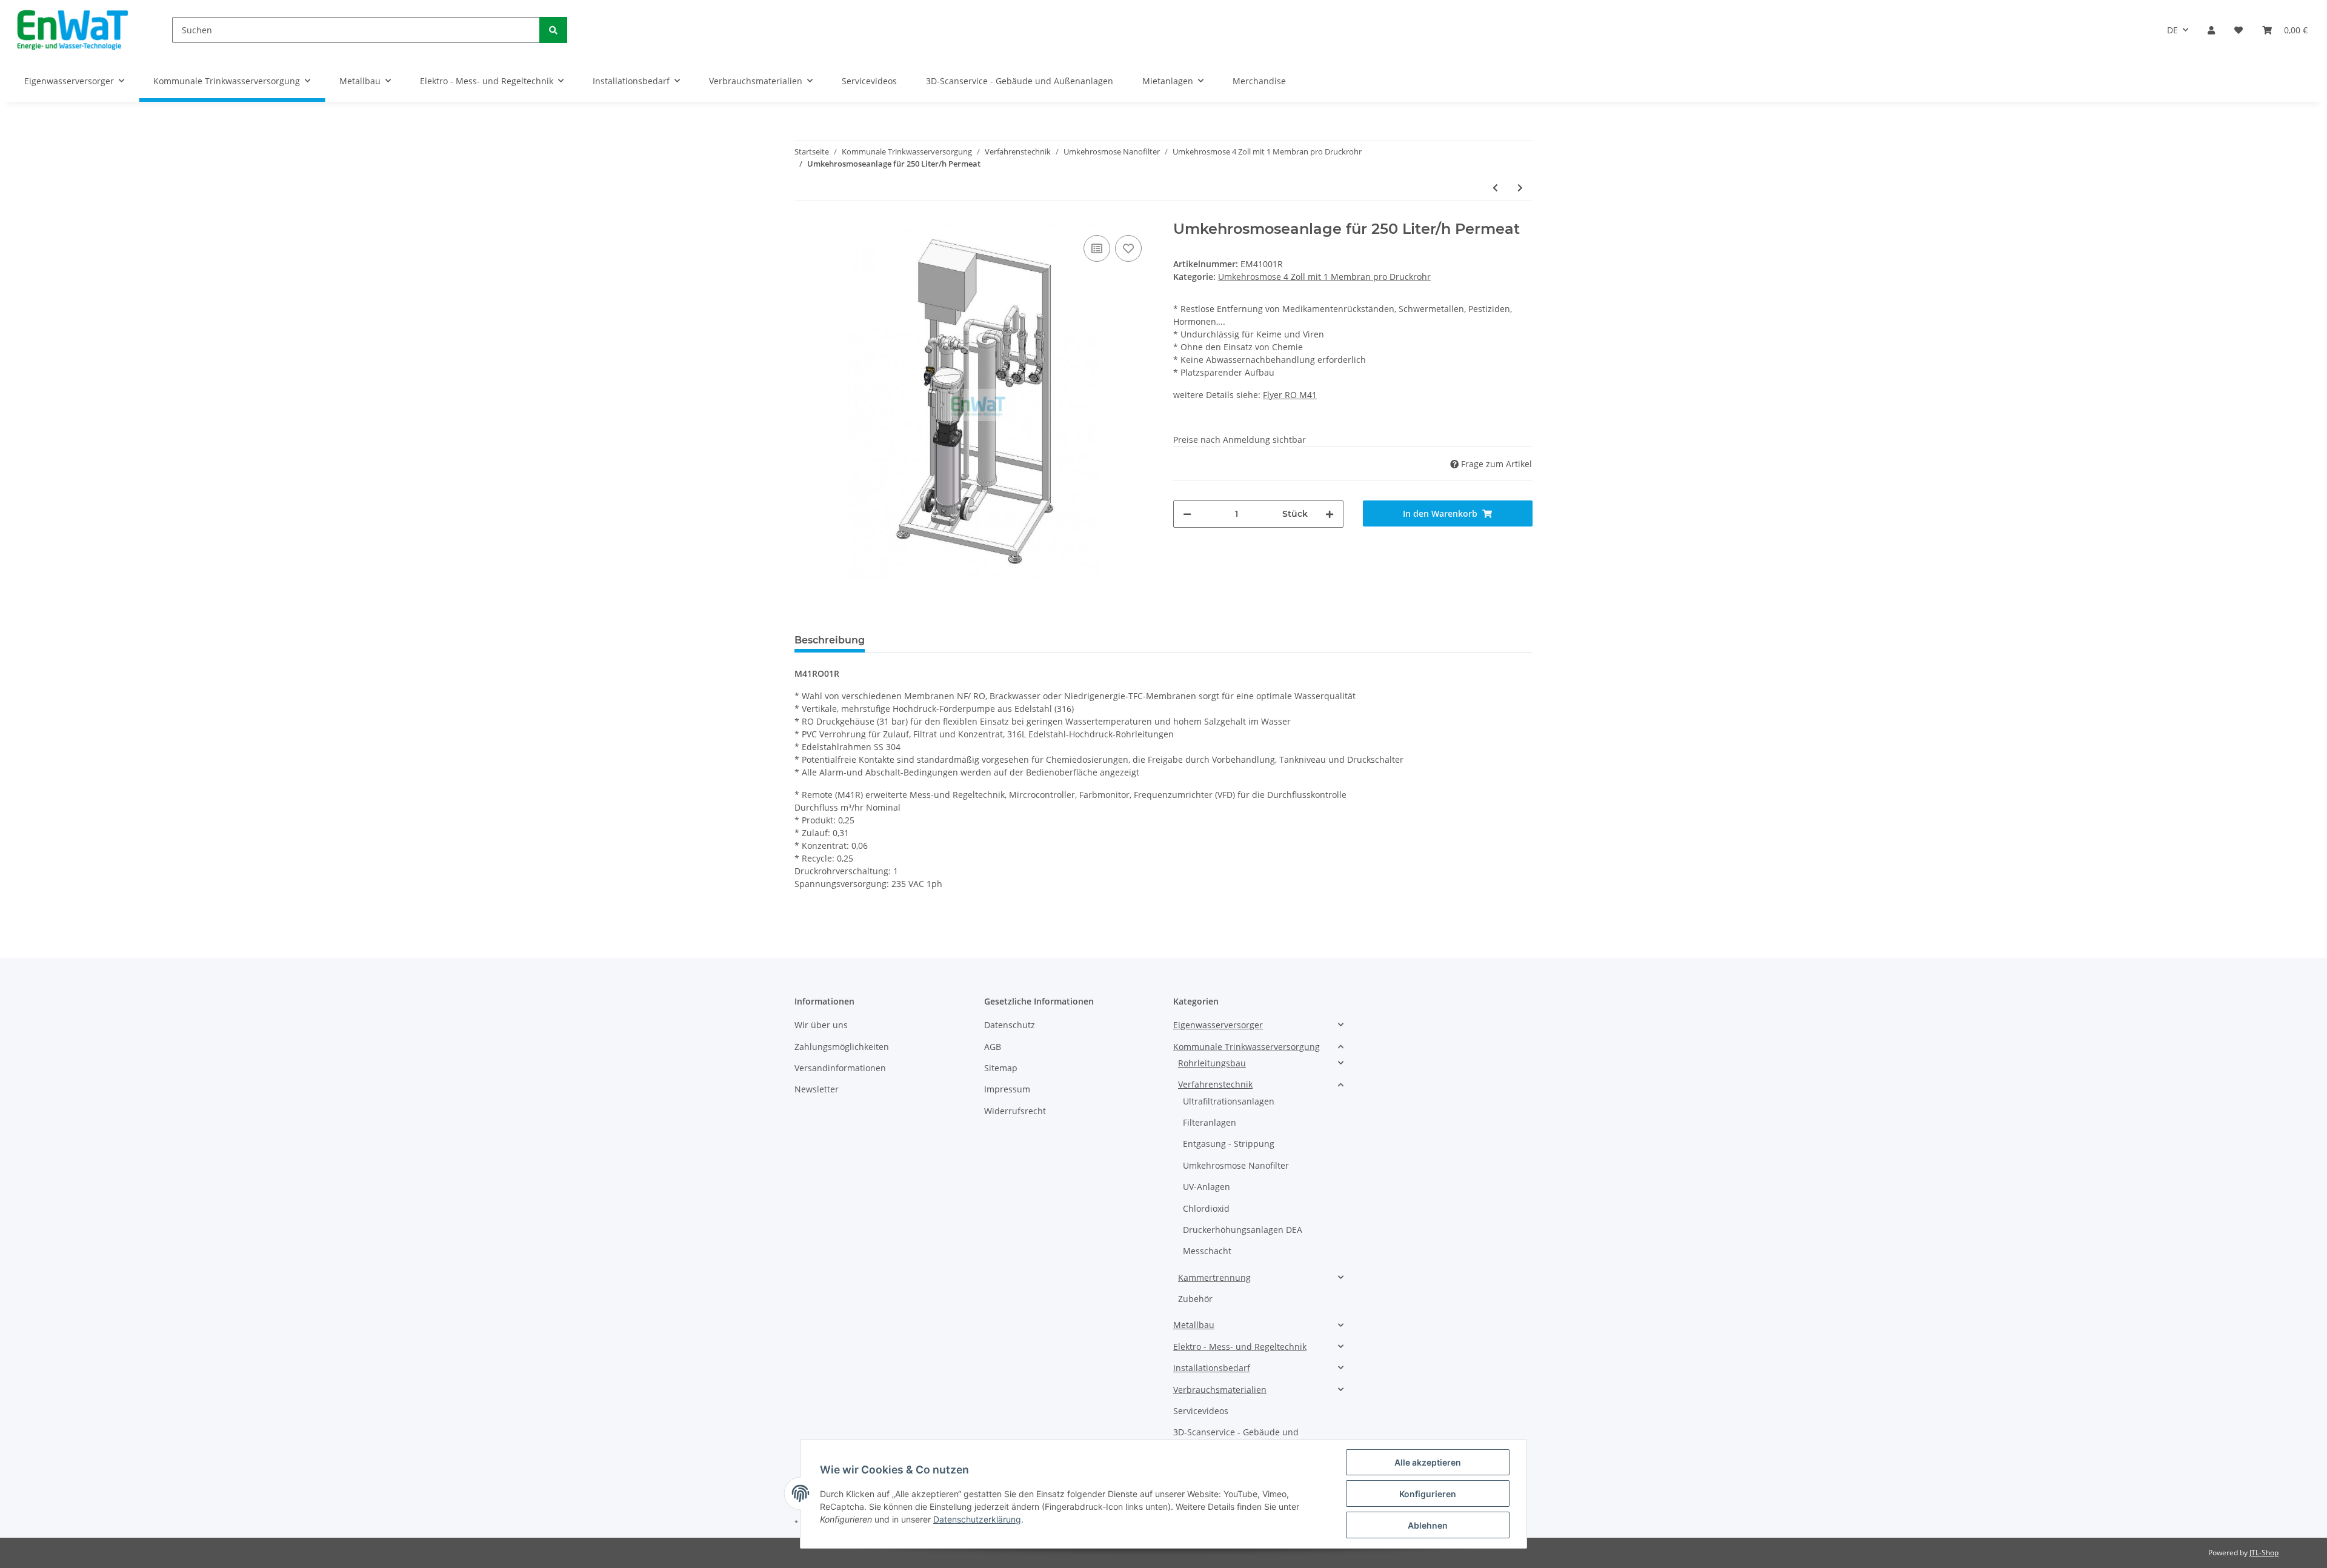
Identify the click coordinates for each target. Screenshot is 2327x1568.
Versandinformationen (840, 1068)
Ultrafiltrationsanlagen (1229, 1101)
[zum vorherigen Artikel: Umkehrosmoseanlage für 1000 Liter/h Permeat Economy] (1495, 188)
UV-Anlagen (1207, 1187)
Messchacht (1207, 1251)
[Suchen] (553, 30)
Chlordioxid (1206, 1208)
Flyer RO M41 (1290, 395)
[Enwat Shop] (72, 30)
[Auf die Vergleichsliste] (1097, 248)
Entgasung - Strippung (1229, 1144)
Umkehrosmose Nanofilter (1236, 1165)
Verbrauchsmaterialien (1220, 1390)
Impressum (1007, 1089)
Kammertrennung (1214, 1277)
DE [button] (2172, 30)
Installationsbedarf (1212, 1368)
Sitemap (1001, 1068)
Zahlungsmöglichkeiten (842, 1047)
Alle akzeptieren (1428, 1462)
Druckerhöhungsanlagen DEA (1243, 1230)
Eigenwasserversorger (1218, 1025)
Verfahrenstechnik (1215, 1084)
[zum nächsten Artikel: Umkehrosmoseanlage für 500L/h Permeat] (1520, 188)
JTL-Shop (2264, 1553)
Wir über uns (821, 1025)
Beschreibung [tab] (830, 640)
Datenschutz (1010, 1025)
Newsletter (817, 1089)
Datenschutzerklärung (977, 1519)
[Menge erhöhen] (1330, 514)
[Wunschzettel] (2239, 30)
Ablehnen (1428, 1525)
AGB (993, 1047)
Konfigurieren (1428, 1494)
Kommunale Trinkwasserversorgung (1247, 1047)
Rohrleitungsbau (1212, 1063)
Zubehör (1195, 1299)
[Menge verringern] (1187, 514)
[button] (2211, 30)
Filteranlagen (1210, 1122)
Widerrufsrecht (1015, 1111)
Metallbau (1194, 1325)
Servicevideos (1201, 1411)
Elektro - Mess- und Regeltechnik (1240, 1347)
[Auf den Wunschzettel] (1128, 248)
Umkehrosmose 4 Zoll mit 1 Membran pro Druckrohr (1324, 277)
